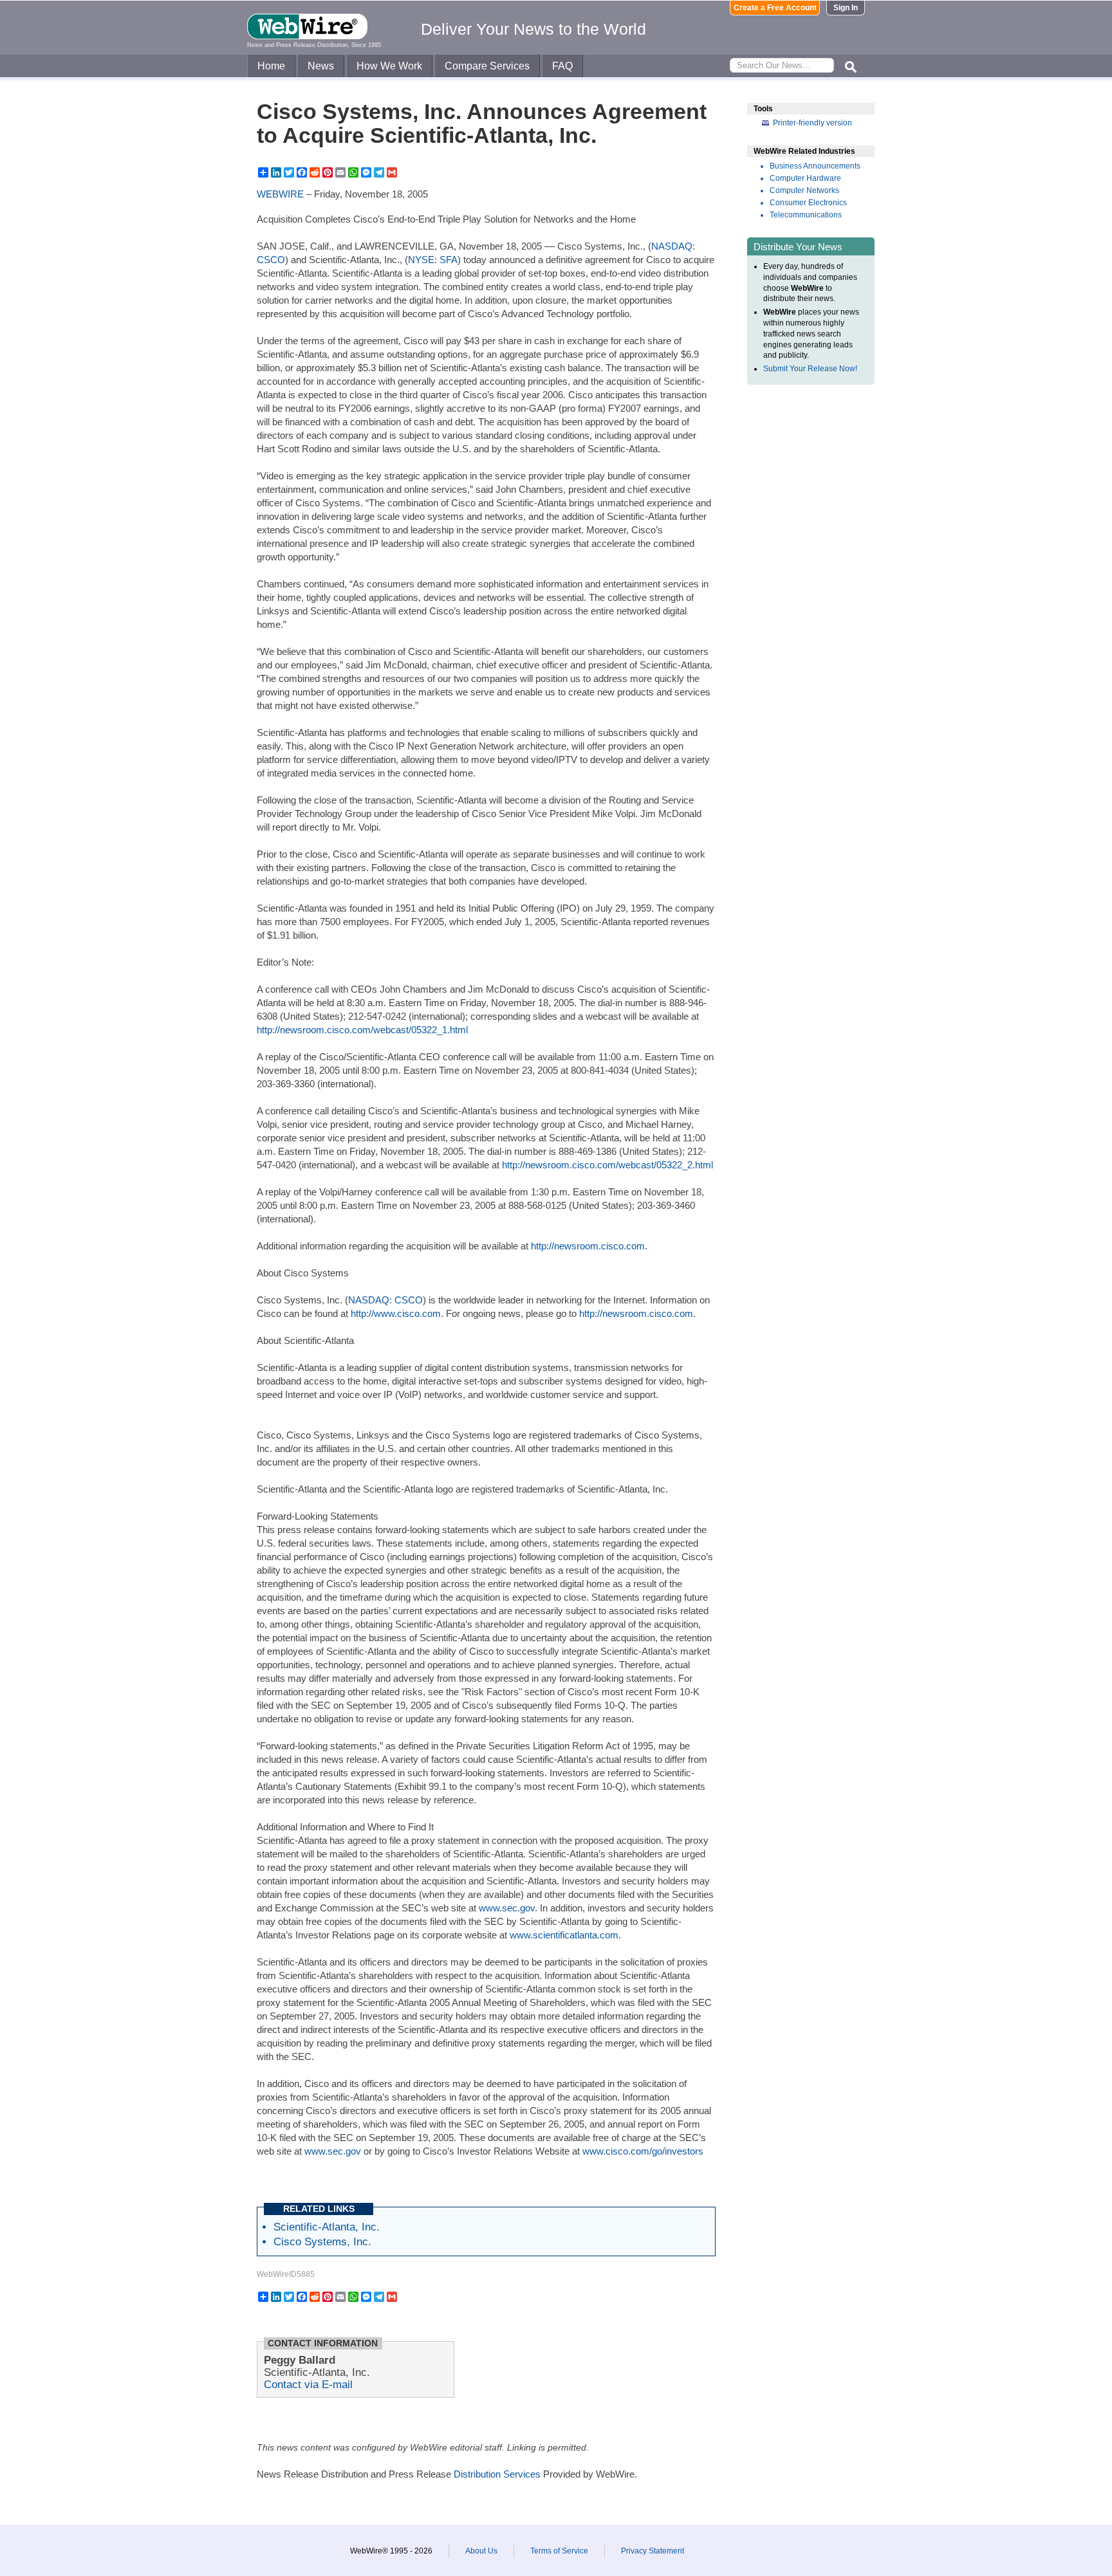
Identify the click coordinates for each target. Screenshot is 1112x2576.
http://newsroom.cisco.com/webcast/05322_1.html (362, 1030)
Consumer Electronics (808, 203)
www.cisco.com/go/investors (643, 2151)
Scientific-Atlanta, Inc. (327, 2227)
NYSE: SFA (433, 260)
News (321, 66)
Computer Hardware (805, 178)
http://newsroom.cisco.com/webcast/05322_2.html (607, 1165)
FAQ (562, 66)
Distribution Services (497, 2474)
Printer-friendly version (812, 123)
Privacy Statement (653, 2551)
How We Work (389, 66)
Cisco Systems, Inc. (322, 2241)
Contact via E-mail (308, 2384)
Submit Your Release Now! (810, 369)
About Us (481, 2551)
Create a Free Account (775, 8)
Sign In (846, 8)
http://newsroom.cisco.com (588, 1246)
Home (271, 66)
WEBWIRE (280, 194)
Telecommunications (806, 215)
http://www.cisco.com (396, 1313)
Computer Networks (804, 190)
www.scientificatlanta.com (564, 1935)
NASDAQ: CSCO (385, 1300)
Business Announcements (815, 166)
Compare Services (487, 66)
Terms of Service (559, 2551)
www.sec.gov (507, 1908)
